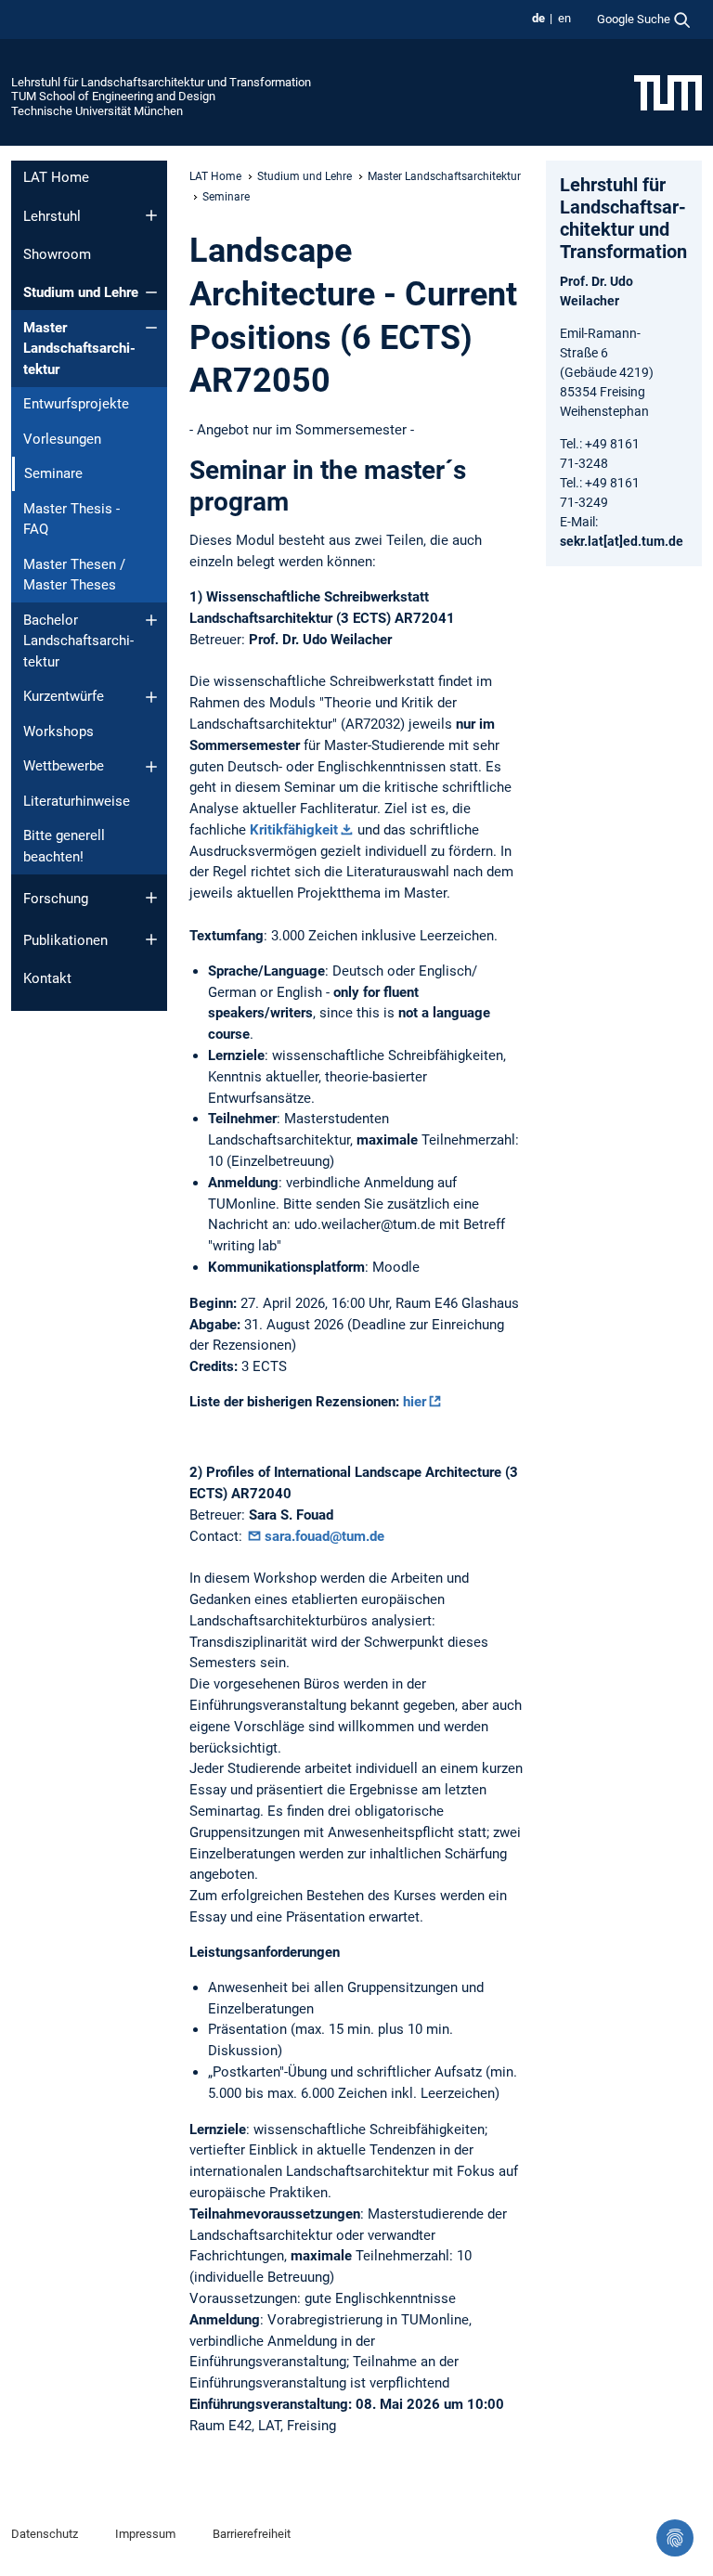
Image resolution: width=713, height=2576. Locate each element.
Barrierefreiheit (252, 2534)
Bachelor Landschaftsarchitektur (78, 641)
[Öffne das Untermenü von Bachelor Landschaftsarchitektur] (151, 620)
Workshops (58, 731)
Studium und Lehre (81, 292)
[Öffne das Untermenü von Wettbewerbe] (151, 767)
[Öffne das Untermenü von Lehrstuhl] (151, 215)
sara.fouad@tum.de (324, 1536)
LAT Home (56, 177)
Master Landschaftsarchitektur (79, 349)
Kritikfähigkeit (294, 830)
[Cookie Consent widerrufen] (675, 2538)
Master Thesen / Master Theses (74, 575)
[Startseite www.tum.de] (668, 92)
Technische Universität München (97, 111)
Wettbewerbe (64, 766)
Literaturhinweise (77, 801)
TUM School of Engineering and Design (113, 96)
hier (415, 1402)
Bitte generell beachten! (64, 846)
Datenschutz (45, 2534)
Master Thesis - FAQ (71, 519)
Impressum (145, 2534)
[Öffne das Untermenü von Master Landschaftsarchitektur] (151, 328)
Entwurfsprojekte (76, 404)
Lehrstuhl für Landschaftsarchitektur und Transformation (161, 82)
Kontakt (47, 978)
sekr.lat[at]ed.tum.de (622, 541)
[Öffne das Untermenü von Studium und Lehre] (151, 292)
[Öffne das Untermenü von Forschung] (151, 898)
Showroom (57, 254)
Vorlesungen (62, 439)
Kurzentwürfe (64, 696)
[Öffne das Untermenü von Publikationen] (151, 939)
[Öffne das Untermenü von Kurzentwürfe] (151, 697)
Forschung (56, 899)
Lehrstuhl (52, 216)
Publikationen (65, 940)
